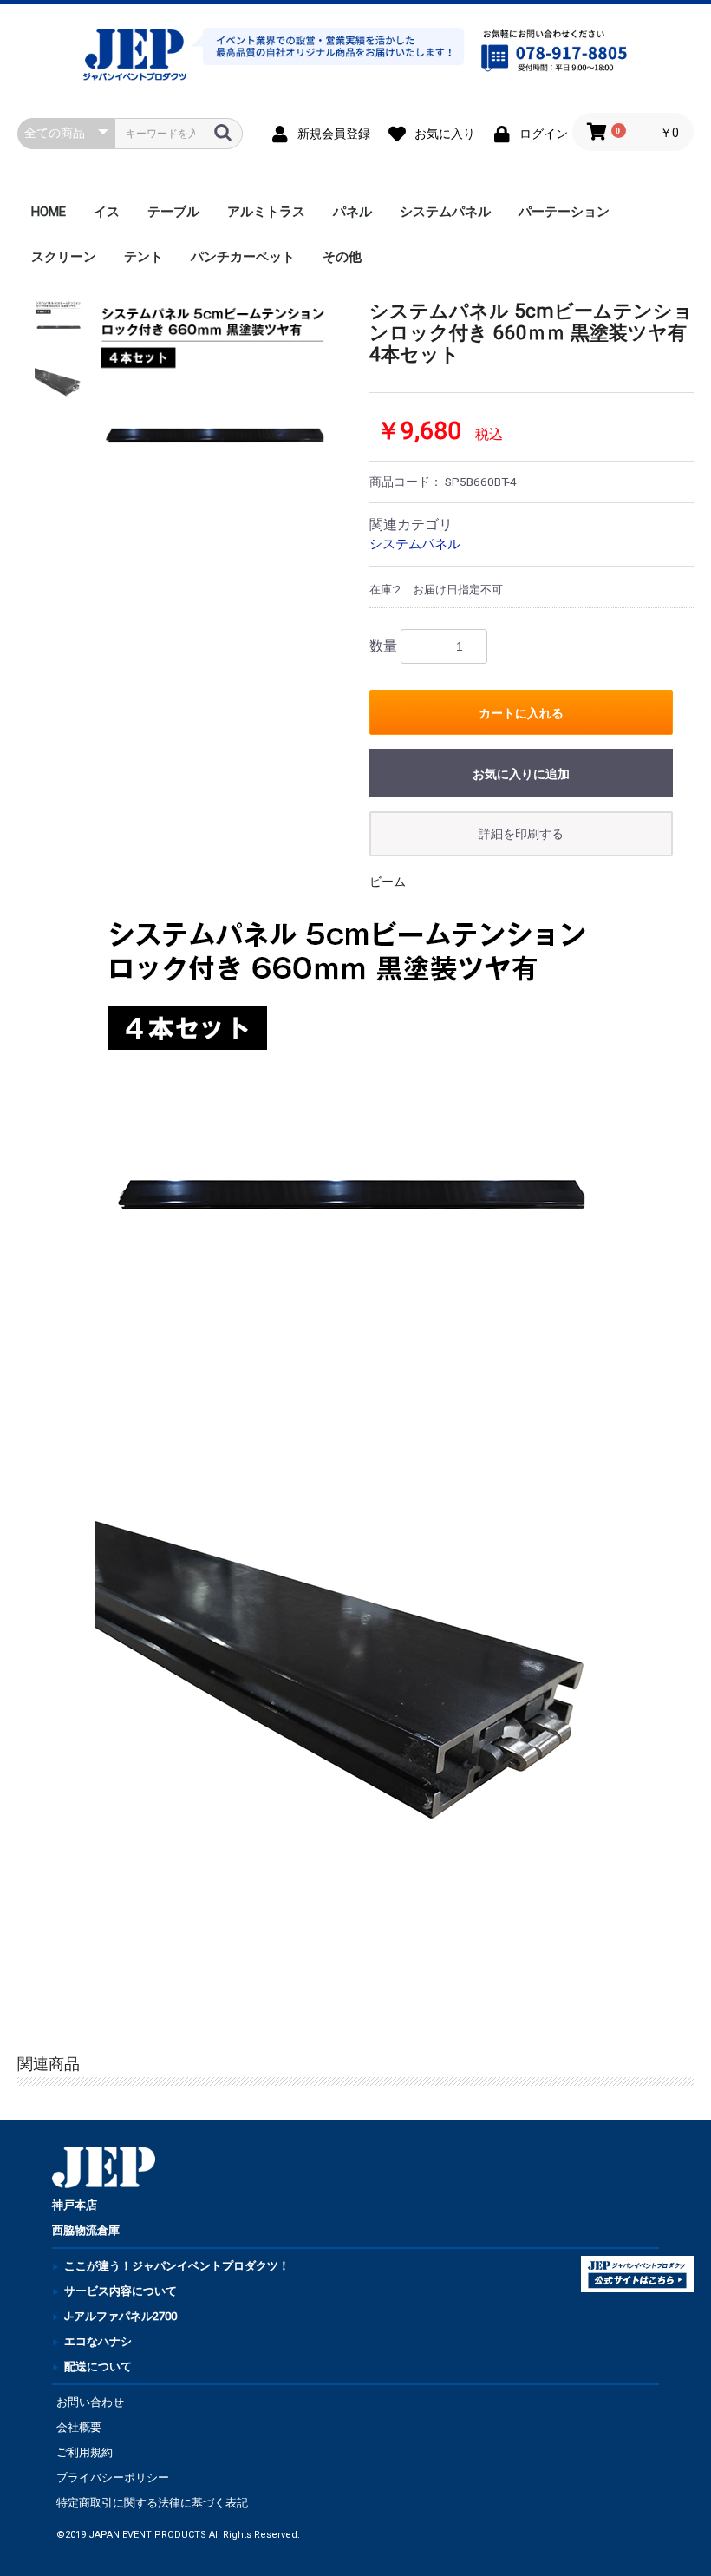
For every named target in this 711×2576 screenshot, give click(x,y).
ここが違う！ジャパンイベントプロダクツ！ (177, 2266)
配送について (98, 2366)
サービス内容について (121, 2291)
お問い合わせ (90, 2402)
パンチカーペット (243, 257)
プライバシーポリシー (113, 2478)
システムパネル (445, 212)
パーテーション (564, 212)
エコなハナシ (98, 2341)
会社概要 (79, 2427)
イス (107, 212)
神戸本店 (75, 2205)
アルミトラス (266, 212)
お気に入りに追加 (521, 774)
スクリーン (64, 257)
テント (144, 257)
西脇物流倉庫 (86, 2230)
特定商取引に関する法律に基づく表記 (152, 2503)
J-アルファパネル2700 (121, 2316)
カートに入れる (521, 713)
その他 (342, 257)
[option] (217, 422)
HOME (49, 212)
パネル (352, 212)
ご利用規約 (85, 2452)
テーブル (173, 212)
